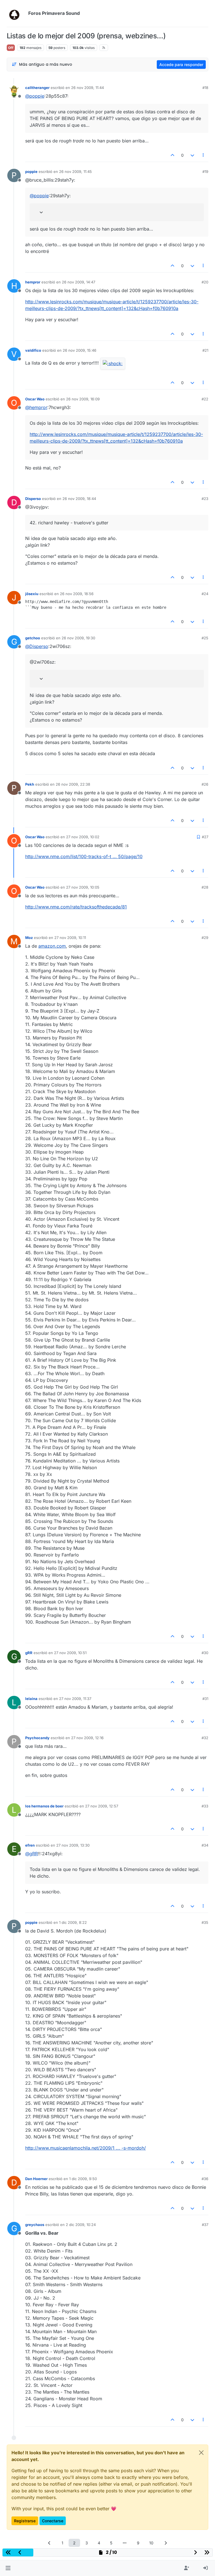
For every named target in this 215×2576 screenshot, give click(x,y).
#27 (205, 837)
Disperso (33, 499)
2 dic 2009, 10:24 (81, 2225)
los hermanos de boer (44, 1806)
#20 (205, 282)
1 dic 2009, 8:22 (73, 1922)
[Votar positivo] (173, 155)
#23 (205, 499)
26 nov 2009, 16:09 (83, 399)
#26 (205, 784)
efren (30, 1845)
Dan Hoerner (36, 2179)
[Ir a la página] (125, 2543)
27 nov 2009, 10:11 (70, 938)
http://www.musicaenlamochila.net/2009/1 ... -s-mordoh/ (86, 2148)
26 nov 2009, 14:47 (79, 282)
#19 (205, 172)
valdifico (33, 350)
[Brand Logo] (16, 13)
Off (11, 48)
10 (151, 2543)
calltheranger (37, 88)
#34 (205, 1845)
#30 (205, 1653)
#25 (205, 638)
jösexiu (32, 594)
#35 (205, 1922)
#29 (205, 938)
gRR (29, 1653)
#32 (205, 1738)
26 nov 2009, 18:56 (77, 594)
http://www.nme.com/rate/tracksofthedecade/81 (76, 907)
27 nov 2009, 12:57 (102, 1806)
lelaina (31, 1699)
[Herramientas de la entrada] (204, 155)
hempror (33, 282)
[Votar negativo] (192, 155)
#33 (205, 1806)
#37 (205, 2225)
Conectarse (53, 2521)
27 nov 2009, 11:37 (75, 1699)
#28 (205, 887)
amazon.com (52, 946)
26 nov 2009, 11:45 (75, 172)
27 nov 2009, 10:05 (83, 887)
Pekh (30, 784)
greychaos (35, 2225)
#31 (205, 1699)
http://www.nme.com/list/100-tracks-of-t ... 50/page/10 (84, 856)
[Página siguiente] (166, 2543)
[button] (8, 2568)
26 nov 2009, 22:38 (73, 784)
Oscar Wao (35, 399)
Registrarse (25, 2521)
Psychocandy (37, 1738)
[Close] (201, 2453)
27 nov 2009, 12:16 (87, 1738)
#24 (205, 594)
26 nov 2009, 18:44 (79, 499)
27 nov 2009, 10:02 (83, 837)
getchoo (33, 638)
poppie (31, 172)
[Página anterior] (50, 2543)
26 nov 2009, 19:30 (78, 638)
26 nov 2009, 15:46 (80, 350)
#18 (205, 88)
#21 (205, 350)
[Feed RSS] (104, 48)
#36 (205, 2179)
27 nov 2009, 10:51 (70, 1653)
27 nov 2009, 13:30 (73, 1845)
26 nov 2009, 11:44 (87, 88)
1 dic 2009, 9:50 (83, 2179)
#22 (205, 399)
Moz (29, 938)
